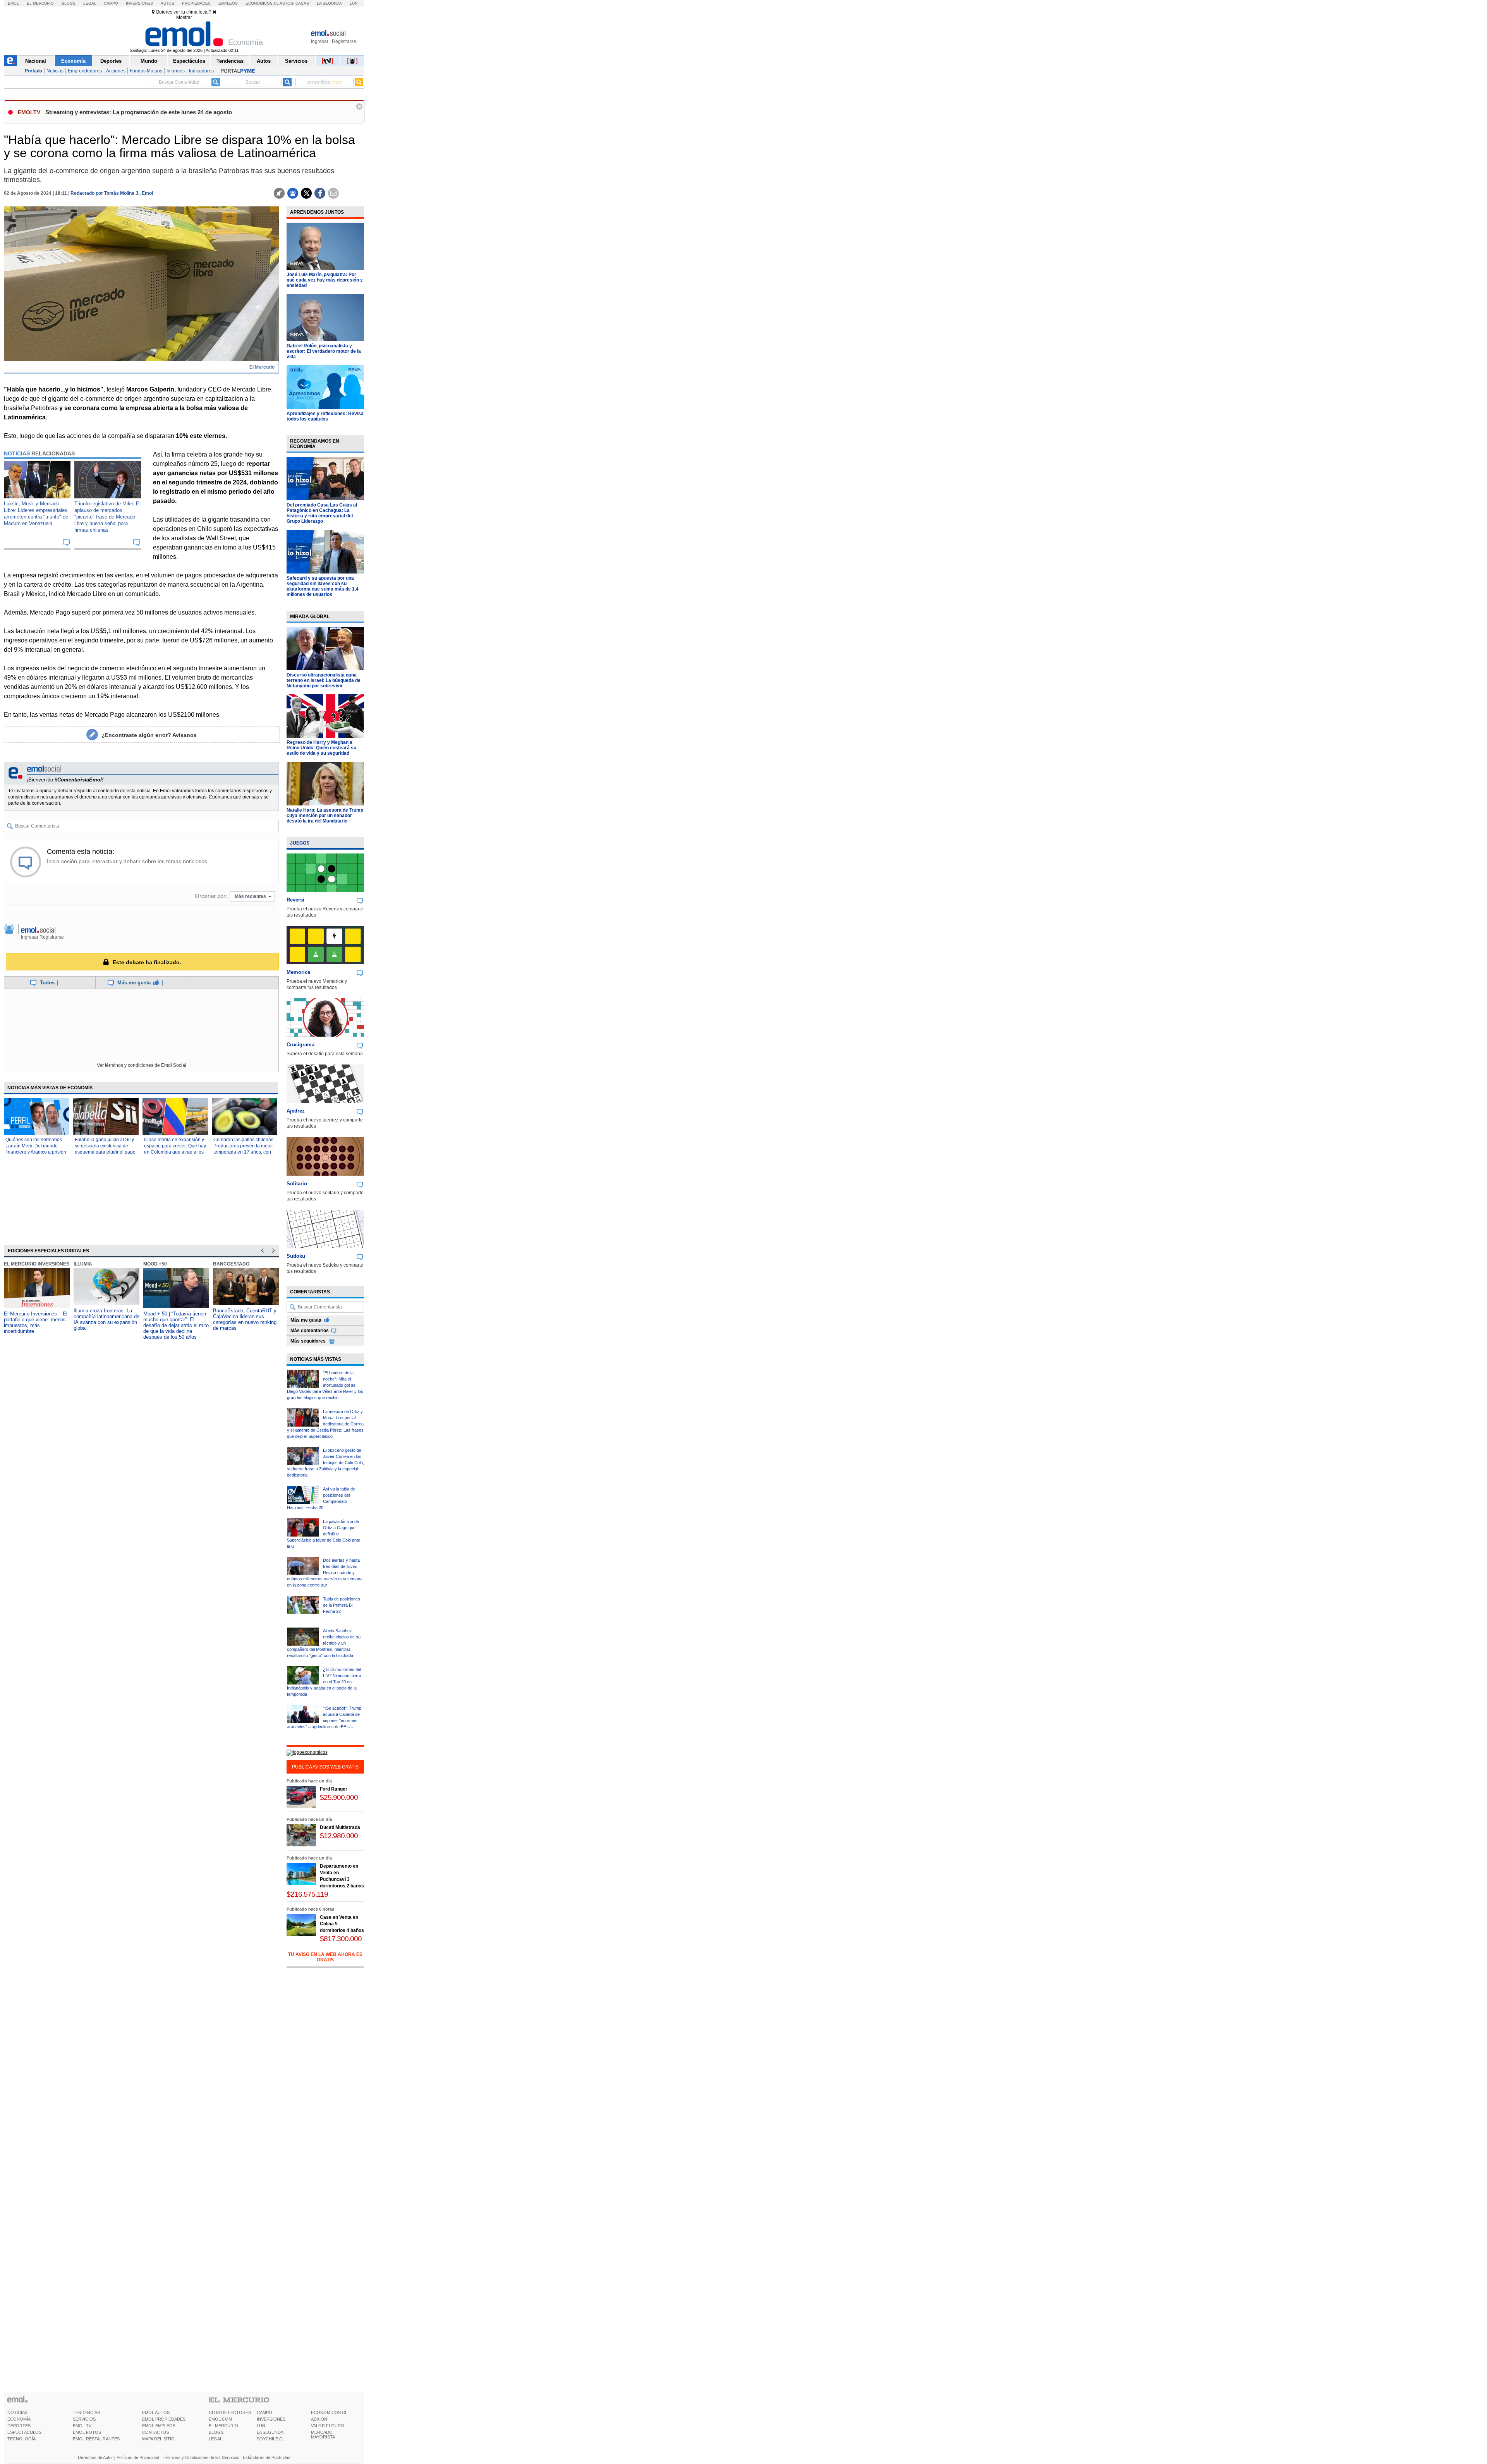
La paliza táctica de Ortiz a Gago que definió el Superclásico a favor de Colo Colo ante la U (324, 1534)
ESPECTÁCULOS (24, 2432)
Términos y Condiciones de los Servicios (201, 2457)
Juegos (300, 843)
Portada (33, 71)
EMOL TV (82, 2426)
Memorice (298, 972)
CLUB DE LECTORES (230, 2412)
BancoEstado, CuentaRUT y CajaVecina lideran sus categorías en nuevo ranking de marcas (175, 1319)
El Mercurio (40, 3)
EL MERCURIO (223, 2426)
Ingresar (320, 41)
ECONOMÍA (19, 2419)
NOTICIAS (17, 2412)
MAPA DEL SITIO (158, 2439)
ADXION (319, 2419)
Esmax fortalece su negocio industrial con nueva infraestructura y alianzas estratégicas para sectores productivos (244, 1322)
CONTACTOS (155, 2432)
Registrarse (344, 41)
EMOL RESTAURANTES (96, 2439)
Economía (73, 61)
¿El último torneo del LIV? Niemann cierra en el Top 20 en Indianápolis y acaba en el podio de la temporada (324, 1682)
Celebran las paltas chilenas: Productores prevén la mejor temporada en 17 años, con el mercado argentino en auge (244, 1152)
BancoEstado (161, 1264)
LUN (261, 2426)
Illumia (13, 1264)
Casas (302, 3)
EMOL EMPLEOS (159, 2426)
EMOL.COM (220, 2419)
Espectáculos (189, 61)
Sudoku (296, 1256)
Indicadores (201, 71)
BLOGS (216, 2432)
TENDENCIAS (86, 2412)
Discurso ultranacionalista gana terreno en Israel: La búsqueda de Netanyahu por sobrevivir (324, 680)
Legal (90, 3)
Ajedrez (296, 1111)
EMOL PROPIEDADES (164, 2419)
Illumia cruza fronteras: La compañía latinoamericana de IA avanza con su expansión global (37, 1319)
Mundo (149, 61)
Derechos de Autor (95, 2457)
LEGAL (215, 2439)
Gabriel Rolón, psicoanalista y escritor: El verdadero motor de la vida (324, 351)
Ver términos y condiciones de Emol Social (142, 1065)
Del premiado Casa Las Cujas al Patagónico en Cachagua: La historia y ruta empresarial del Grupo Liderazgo (322, 513)
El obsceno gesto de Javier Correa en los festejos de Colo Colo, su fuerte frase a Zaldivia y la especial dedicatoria (325, 1463)
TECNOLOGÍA (21, 2439)
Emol (13, 3)
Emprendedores (85, 71)
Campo (111, 3)
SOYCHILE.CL (271, 2439)
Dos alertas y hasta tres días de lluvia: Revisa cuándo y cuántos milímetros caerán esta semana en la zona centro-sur (325, 1573)
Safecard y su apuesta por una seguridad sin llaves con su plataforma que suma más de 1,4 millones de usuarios (323, 586)
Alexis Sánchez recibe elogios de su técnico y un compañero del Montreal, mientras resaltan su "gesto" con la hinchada (324, 1643)
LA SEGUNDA (270, 2432)
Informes (176, 71)
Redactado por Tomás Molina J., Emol (112, 193)
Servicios (296, 61)
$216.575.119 (307, 1894)
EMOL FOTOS (87, 2432)
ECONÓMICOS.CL (329, 2412)
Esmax (221, 1264)
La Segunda (329, 3)
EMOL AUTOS (156, 2412)
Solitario (297, 1184)
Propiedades (196, 3)
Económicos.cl (262, 3)
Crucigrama (300, 1045)
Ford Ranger (334, 1789)
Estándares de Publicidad (267, 2457)
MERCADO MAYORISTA (323, 2435)
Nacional (36, 61)
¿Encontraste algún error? (149, 735)
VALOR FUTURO (328, 2426)
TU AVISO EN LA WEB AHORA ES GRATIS (325, 1957)
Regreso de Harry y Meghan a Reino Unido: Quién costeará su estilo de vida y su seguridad (321, 748)
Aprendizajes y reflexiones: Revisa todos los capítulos (325, 416)
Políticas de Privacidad (138, 2457)
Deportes (111, 61)
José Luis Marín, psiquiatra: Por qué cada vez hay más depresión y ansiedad (325, 280)
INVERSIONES (271, 2419)
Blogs (69, 3)
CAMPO (264, 2412)
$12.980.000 (339, 1836)
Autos (167, 3)
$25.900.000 (339, 1797)
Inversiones (139, 3)
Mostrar (184, 17)
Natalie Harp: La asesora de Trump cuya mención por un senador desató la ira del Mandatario (325, 816)
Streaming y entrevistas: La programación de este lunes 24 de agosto (139, 112)
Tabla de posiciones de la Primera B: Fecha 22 (342, 1605)
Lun (354, 3)
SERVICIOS (84, 2419)
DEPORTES (19, 2426)
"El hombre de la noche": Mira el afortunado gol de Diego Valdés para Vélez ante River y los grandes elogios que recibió (325, 1385)
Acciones (116, 71)
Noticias (55, 71)
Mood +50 (85, 1264)
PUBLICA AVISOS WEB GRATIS (325, 1767)
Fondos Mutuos (146, 71)
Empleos (228, 3)
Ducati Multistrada (340, 1827)
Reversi (295, 900)
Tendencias (230, 61)
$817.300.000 (341, 1939)
